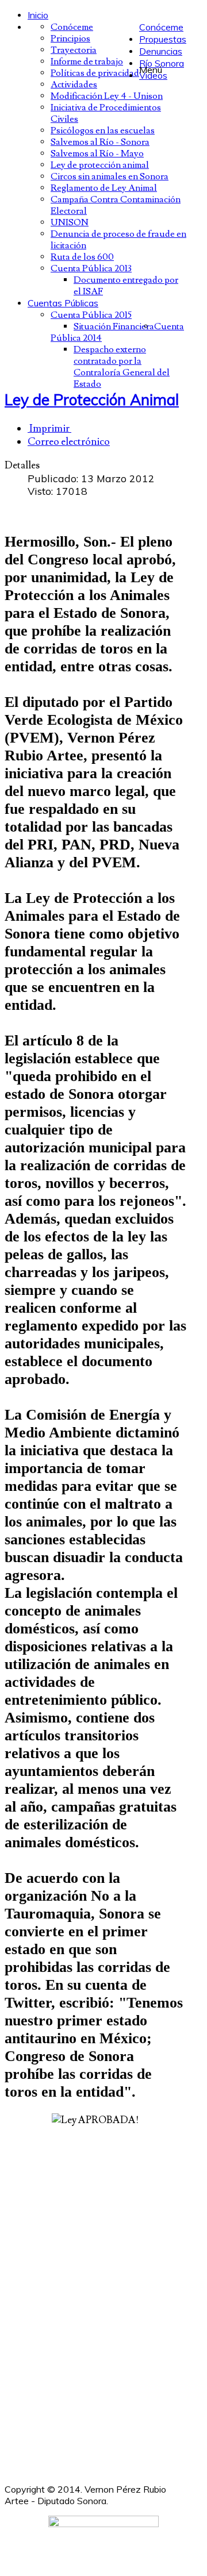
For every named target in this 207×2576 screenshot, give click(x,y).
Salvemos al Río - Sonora (100, 142)
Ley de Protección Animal (92, 399)
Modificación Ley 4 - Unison (107, 96)
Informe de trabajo (87, 61)
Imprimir (49, 428)
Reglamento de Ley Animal (104, 188)
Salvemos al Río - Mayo (97, 153)
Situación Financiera (114, 326)
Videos (153, 75)
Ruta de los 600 (82, 257)
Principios (70, 39)
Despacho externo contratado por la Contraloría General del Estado (122, 367)
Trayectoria (74, 50)
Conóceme (161, 27)
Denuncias (161, 51)
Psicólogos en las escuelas (103, 130)
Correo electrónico (69, 442)
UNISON (70, 222)
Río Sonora (162, 63)
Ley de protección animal (100, 165)
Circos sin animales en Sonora (110, 176)
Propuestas (163, 39)
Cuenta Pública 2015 (91, 315)
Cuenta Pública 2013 (91, 268)
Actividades (74, 84)
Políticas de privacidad (95, 73)
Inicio (38, 15)
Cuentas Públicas (63, 303)
